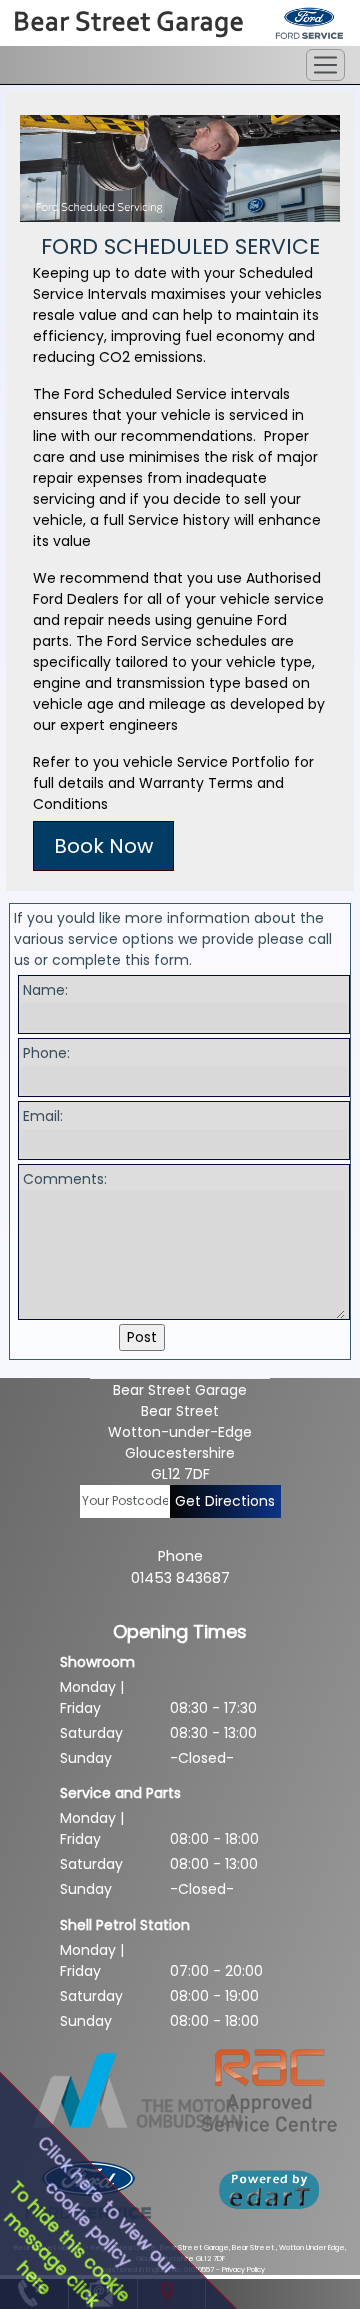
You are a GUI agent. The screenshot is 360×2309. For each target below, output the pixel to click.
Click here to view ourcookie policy (106, 2205)
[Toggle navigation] (325, 65)
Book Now (103, 846)
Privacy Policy (243, 2269)
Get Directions (225, 1501)
